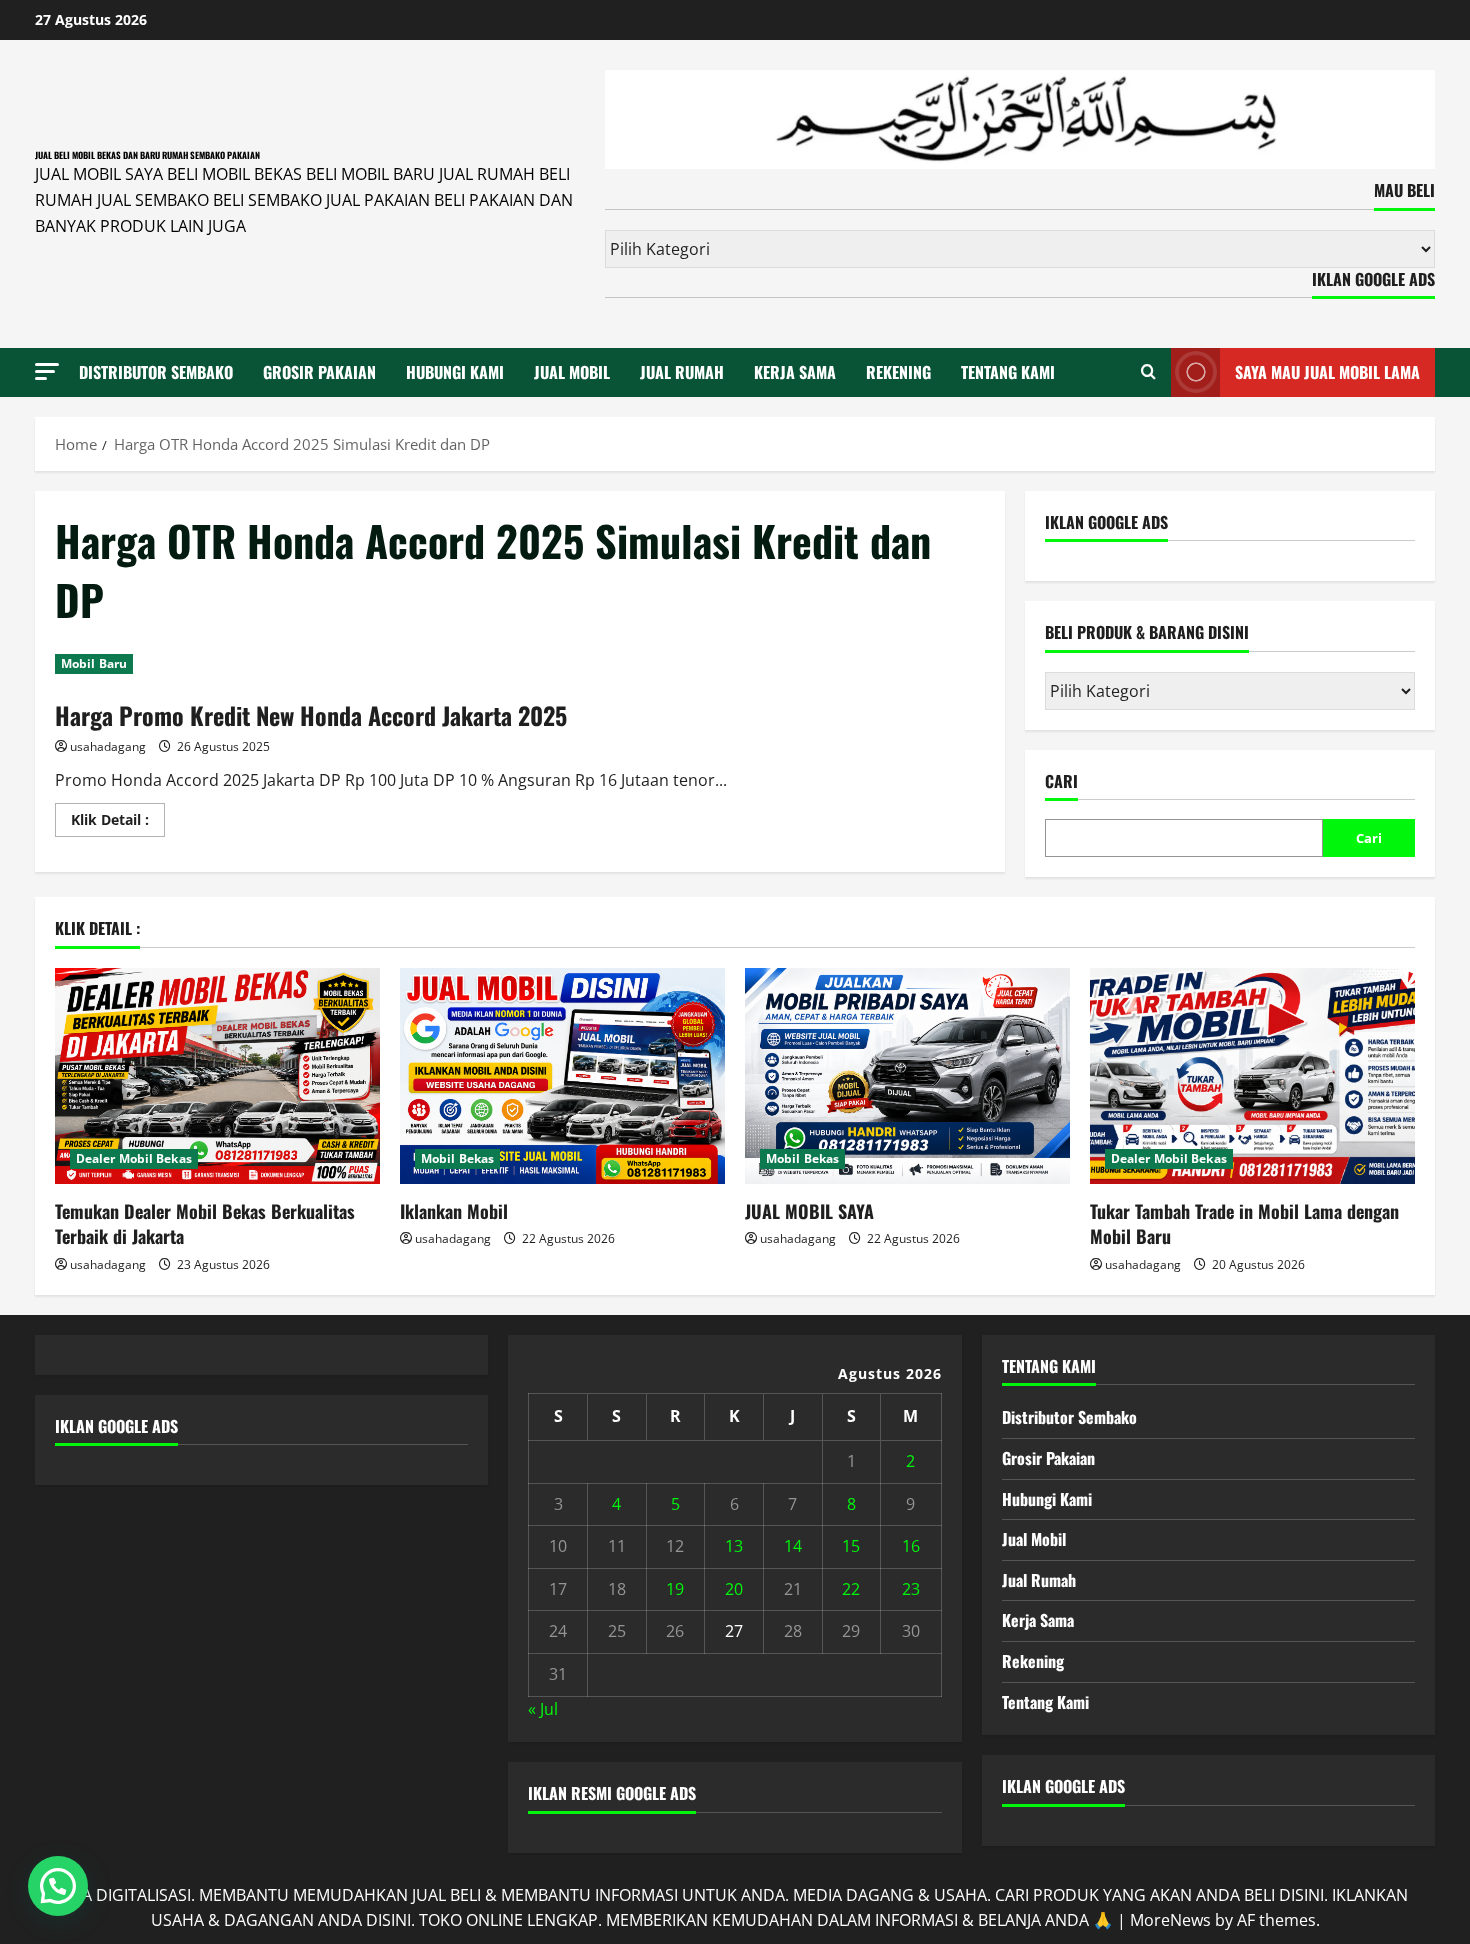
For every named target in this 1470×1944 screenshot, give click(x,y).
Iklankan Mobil (454, 1211)
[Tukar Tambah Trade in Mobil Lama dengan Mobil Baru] (1252, 1076)
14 (793, 1546)
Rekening (898, 372)
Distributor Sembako (156, 372)
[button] (47, 371)
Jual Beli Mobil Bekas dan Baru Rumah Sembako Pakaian (147, 155)
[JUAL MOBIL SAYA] (907, 1076)
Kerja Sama (795, 372)
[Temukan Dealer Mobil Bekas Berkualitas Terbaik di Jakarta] (217, 1076)
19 (675, 1589)
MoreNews (1170, 1920)
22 (851, 1589)
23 (911, 1589)
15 (851, 1546)
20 (734, 1589)
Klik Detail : (118, 823)
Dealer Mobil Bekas (134, 1158)
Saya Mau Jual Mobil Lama (1327, 372)
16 (911, 1546)
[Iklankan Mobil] (562, 1076)
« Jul (543, 1709)
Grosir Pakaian (319, 372)
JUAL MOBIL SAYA (809, 1211)
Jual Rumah (682, 372)
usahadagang (108, 746)
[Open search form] (1148, 372)
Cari (1061, 781)
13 (734, 1546)
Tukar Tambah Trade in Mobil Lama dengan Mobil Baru (1244, 1223)
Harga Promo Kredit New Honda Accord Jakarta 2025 (311, 715)
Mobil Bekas (457, 1158)
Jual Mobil (572, 372)
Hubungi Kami (455, 372)
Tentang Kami (1008, 372)
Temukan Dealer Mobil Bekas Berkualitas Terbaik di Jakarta (205, 1223)
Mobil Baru (94, 663)
